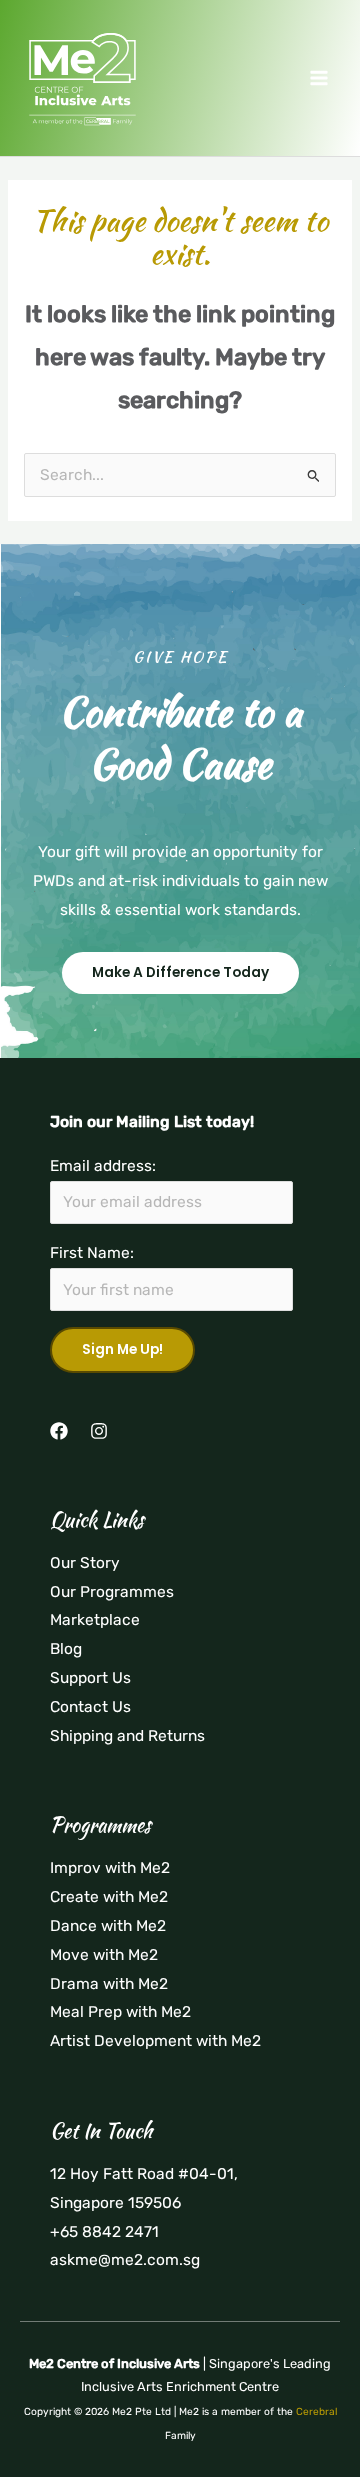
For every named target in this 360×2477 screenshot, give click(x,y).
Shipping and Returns (127, 1736)
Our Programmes (112, 1592)
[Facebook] (59, 1431)
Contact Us (90, 1707)
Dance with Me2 (108, 1926)
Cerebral (316, 2411)
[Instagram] (99, 1431)
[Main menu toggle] (319, 78)
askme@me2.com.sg (125, 2260)
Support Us (90, 1678)
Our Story (85, 1563)
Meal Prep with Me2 (120, 2012)
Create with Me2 (109, 1897)
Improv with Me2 (110, 1868)
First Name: (92, 1253)
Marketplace (95, 1620)
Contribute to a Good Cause (180, 738)
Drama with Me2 (109, 1984)
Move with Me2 (104, 1955)
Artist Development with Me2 (155, 2041)
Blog (66, 1649)
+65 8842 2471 (104, 2232)
